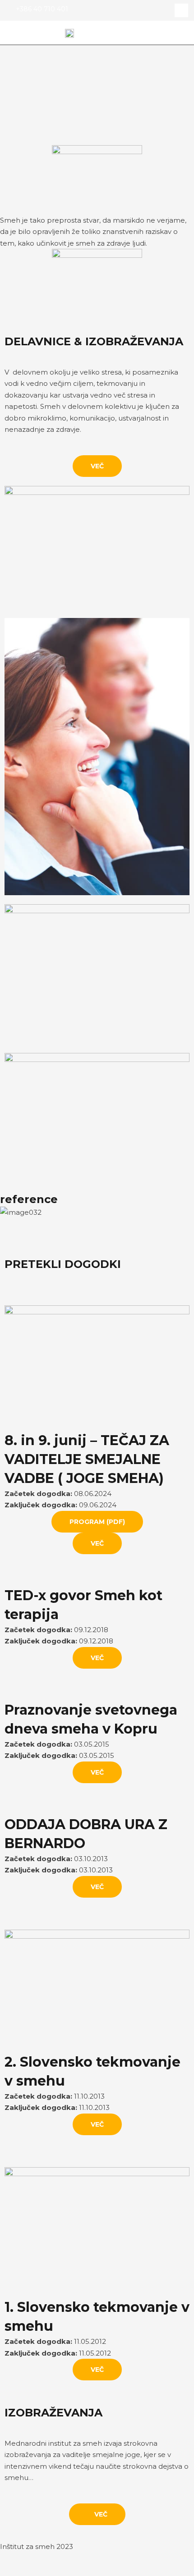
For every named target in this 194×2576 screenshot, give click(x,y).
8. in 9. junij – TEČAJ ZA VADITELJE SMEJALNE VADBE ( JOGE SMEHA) (87, 1459)
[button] (183, 33)
